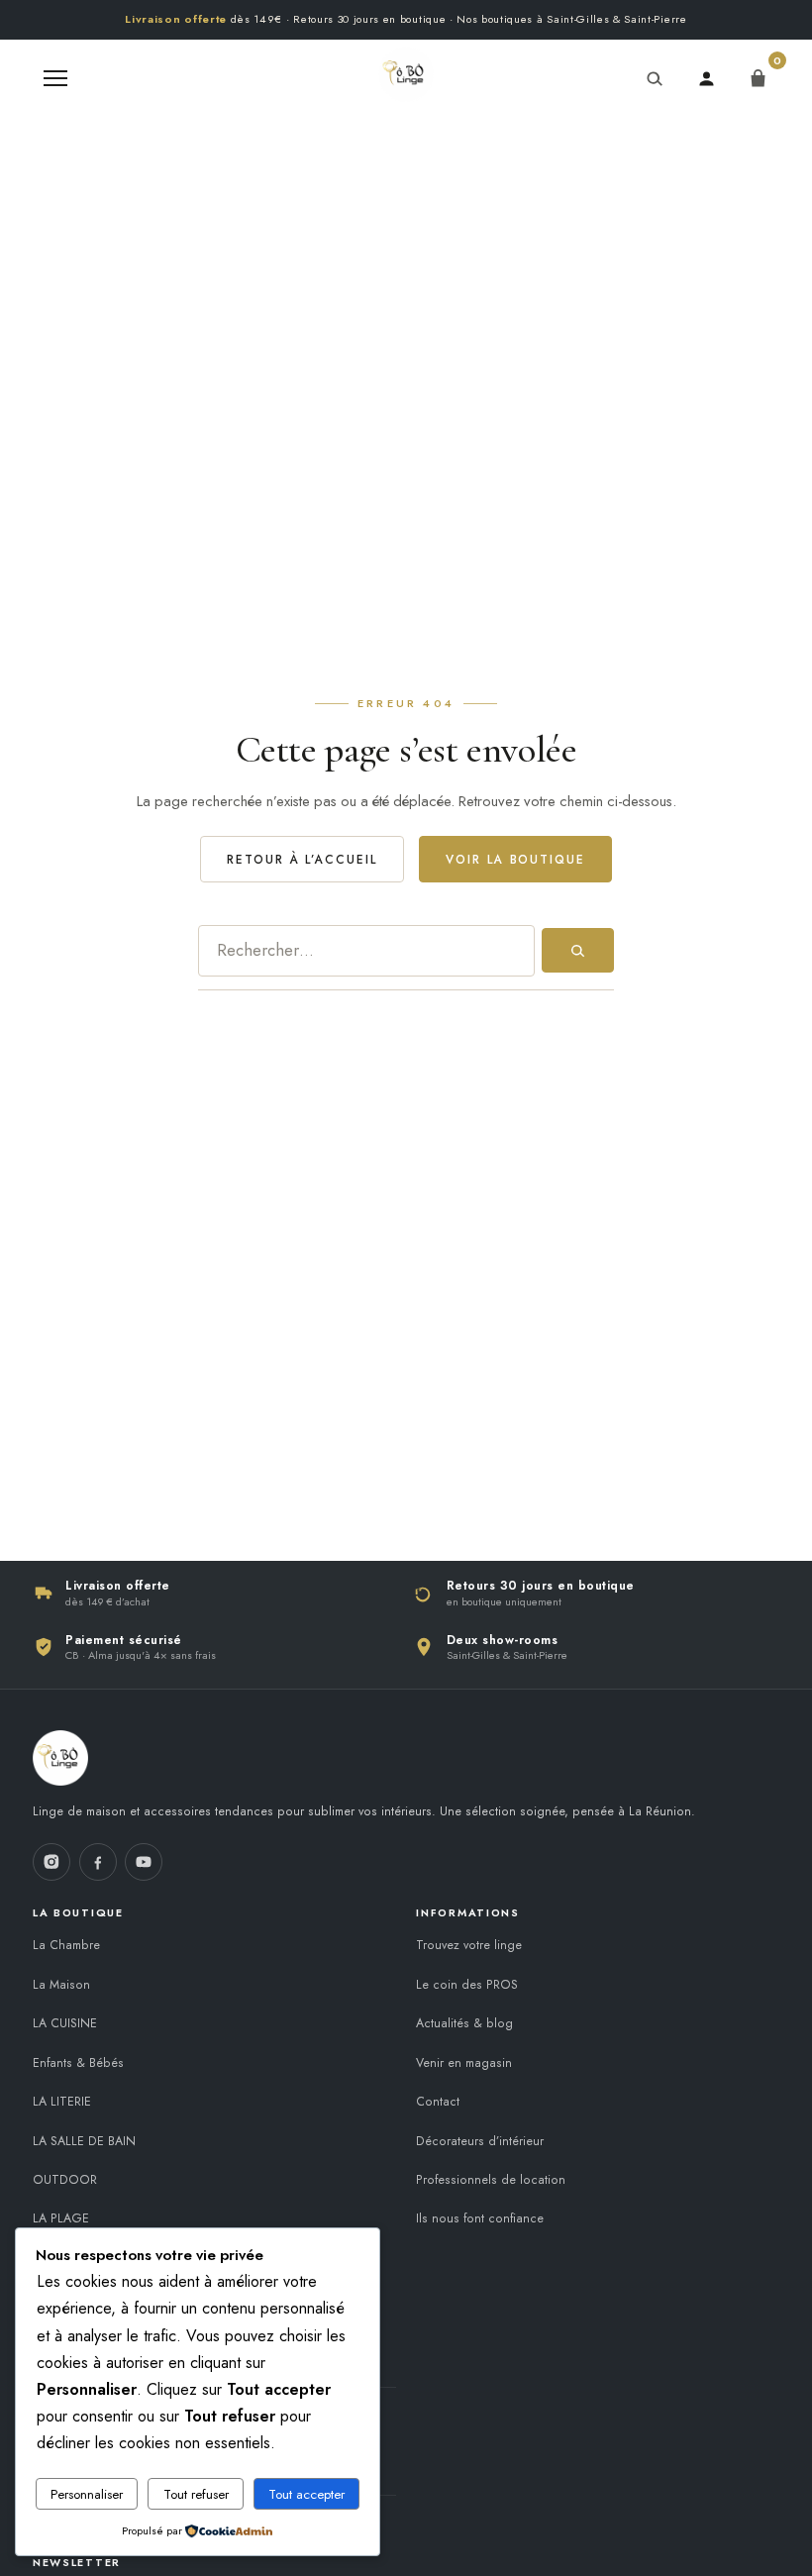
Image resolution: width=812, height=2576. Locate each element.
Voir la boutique (515, 859)
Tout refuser (196, 2494)
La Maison (61, 1985)
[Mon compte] (706, 78)
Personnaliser (87, 2494)
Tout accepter (306, 2494)
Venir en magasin (464, 2063)
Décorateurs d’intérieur (480, 2141)
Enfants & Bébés (78, 2063)
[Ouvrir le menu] (55, 78)
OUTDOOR (65, 2180)
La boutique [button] (78, 1912)
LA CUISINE (65, 2023)
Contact (438, 2102)
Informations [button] (468, 1912)
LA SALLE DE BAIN (84, 2141)
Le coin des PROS (467, 1985)
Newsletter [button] (77, 2562)
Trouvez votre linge (469, 1945)
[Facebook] (98, 1862)
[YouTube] (144, 1862)
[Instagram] (51, 1862)
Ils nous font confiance (480, 2218)
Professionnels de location (491, 2180)
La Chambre (66, 1945)
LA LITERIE (62, 2102)
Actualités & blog (464, 2023)
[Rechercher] (655, 78)
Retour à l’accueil (302, 859)
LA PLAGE (61, 2218)
